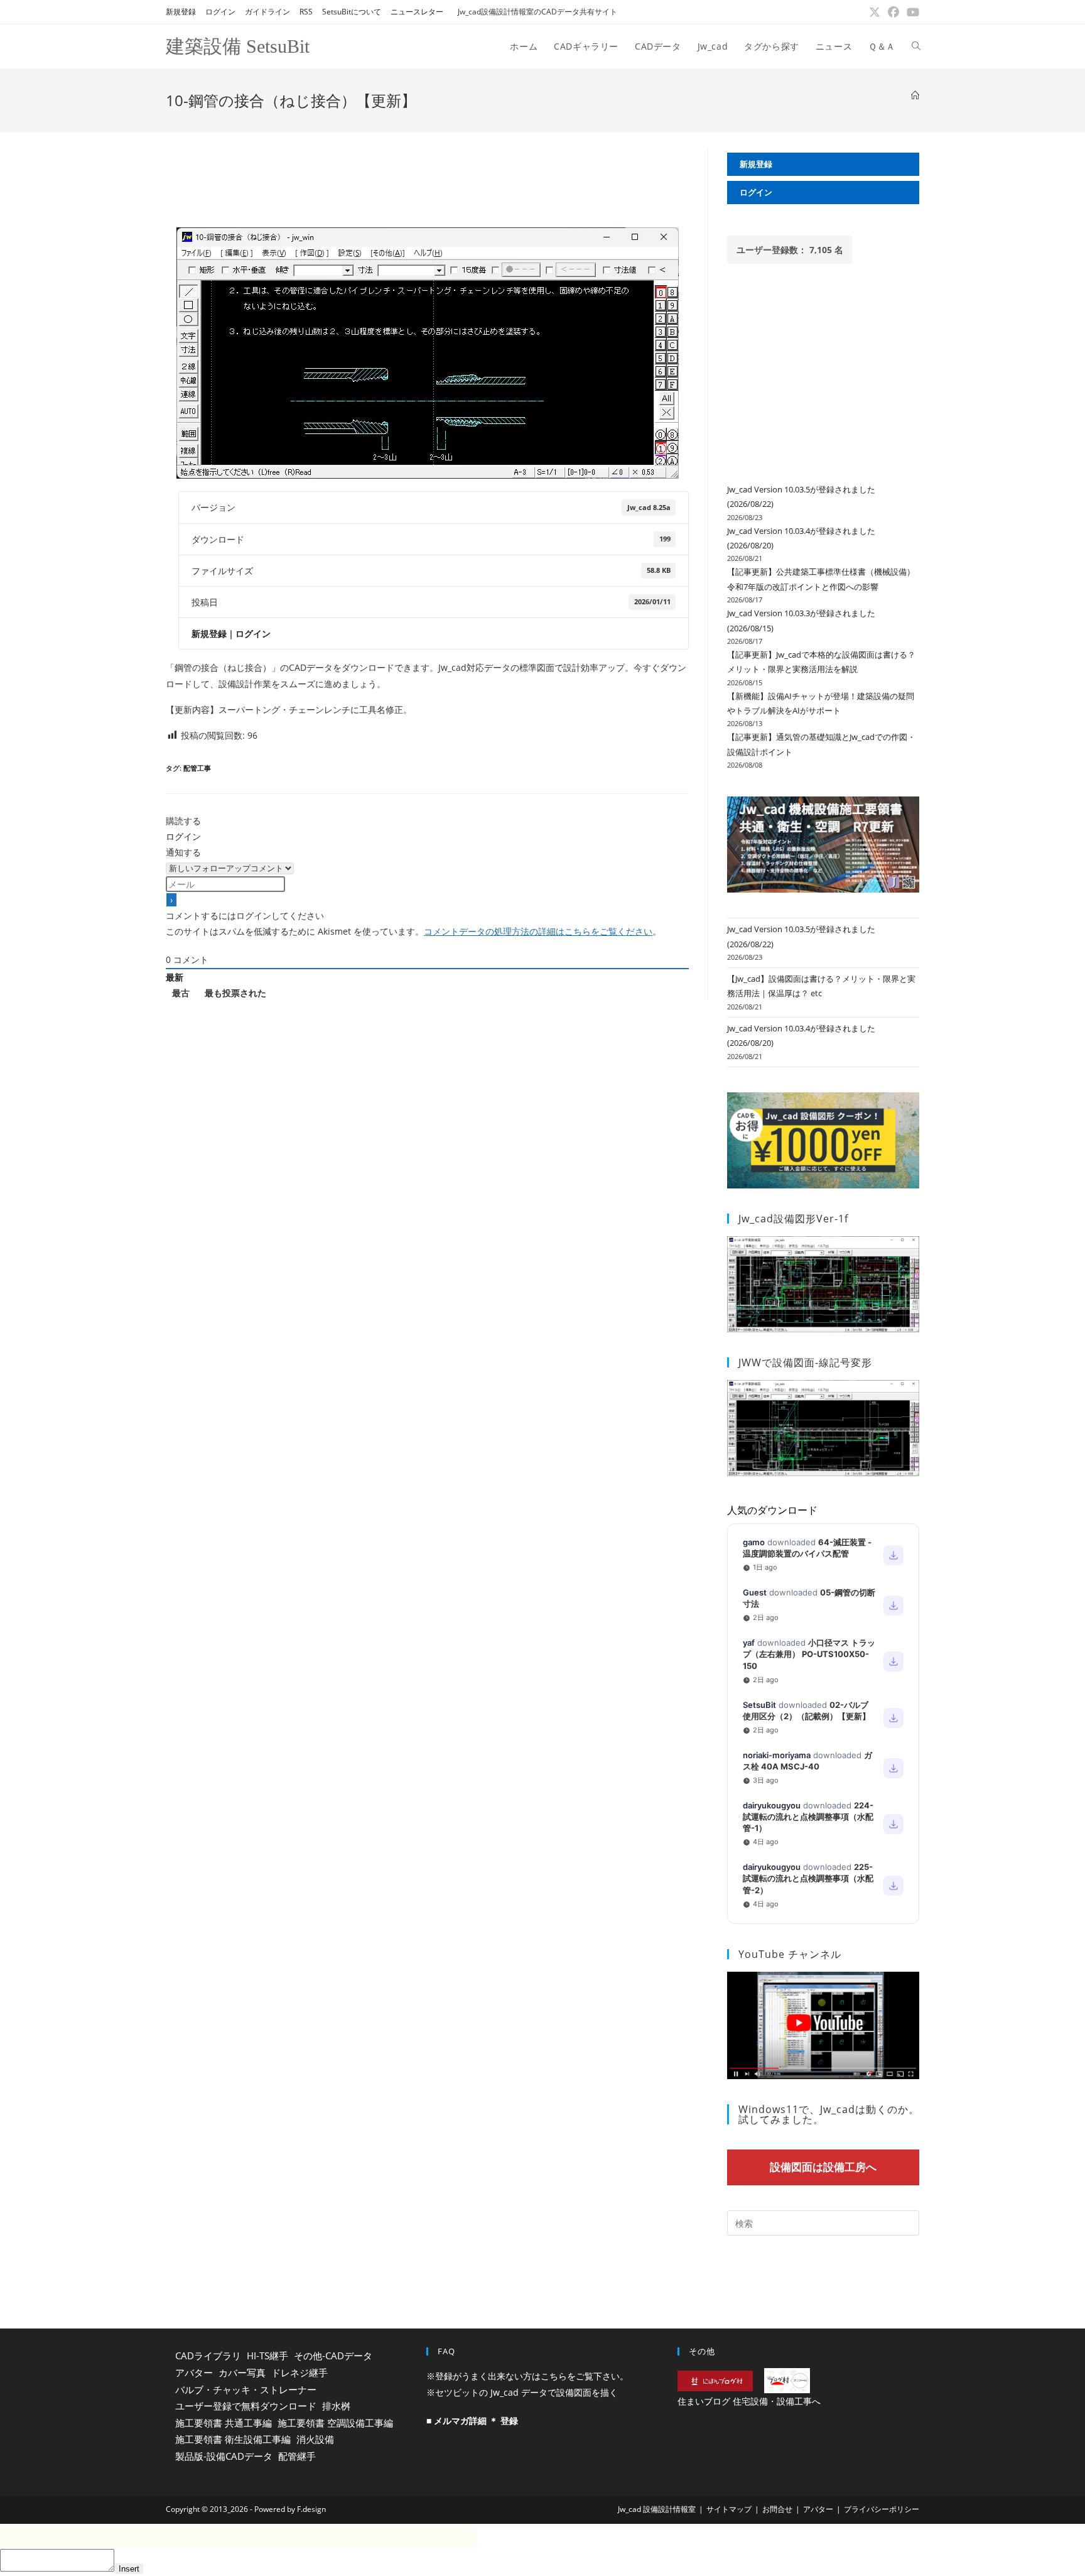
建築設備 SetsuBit (238, 46)
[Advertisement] (427, 176)
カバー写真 (242, 2372)
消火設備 (315, 2439)
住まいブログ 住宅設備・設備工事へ (749, 2401)
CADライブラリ (208, 2356)
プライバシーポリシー (882, 2509)
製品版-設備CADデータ (224, 2456)
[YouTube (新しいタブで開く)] (911, 12)
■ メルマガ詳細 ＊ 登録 (472, 2421)
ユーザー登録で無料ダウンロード (246, 2406)
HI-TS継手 (267, 2356)
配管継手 (297, 2456)
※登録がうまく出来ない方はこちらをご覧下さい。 (527, 2376)
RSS (306, 12)
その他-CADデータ (333, 2356)
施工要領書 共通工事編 (224, 2423)
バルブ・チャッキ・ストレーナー (246, 2389)
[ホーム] (915, 95)
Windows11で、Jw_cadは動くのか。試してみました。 (829, 2114)
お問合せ (777, 2509)
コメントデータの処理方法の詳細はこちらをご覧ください (538, 931)
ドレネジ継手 (300, 2372)
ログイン (220, 12)
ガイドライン (267, 12)
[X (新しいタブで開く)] (875, 12)
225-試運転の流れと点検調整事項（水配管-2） (808, 1878)
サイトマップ (729, 2509)
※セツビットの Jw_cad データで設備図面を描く (522, 2392)
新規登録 (181, 12)
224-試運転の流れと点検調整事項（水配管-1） (808, 1817)
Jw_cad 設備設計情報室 (657, 2509)
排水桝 (336, 2406)
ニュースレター (417, 12)
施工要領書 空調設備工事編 (335, 2423)
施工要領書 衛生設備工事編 (233, 2439)
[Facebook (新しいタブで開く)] (893, 12)
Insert (129, 2569)
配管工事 (197, 768)
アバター (194, 2372)
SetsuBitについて (352, 12)
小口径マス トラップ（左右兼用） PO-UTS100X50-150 (809, 1654)
